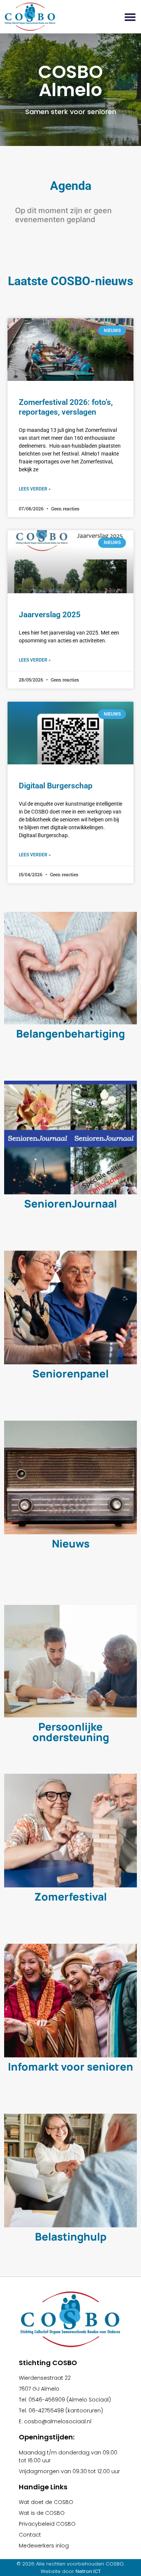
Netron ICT (88, 2571)
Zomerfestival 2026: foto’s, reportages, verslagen (66, 407)
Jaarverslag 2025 (50, 615)
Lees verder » (35, 489)
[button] (130, 17)
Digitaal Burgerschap (56, 786)
